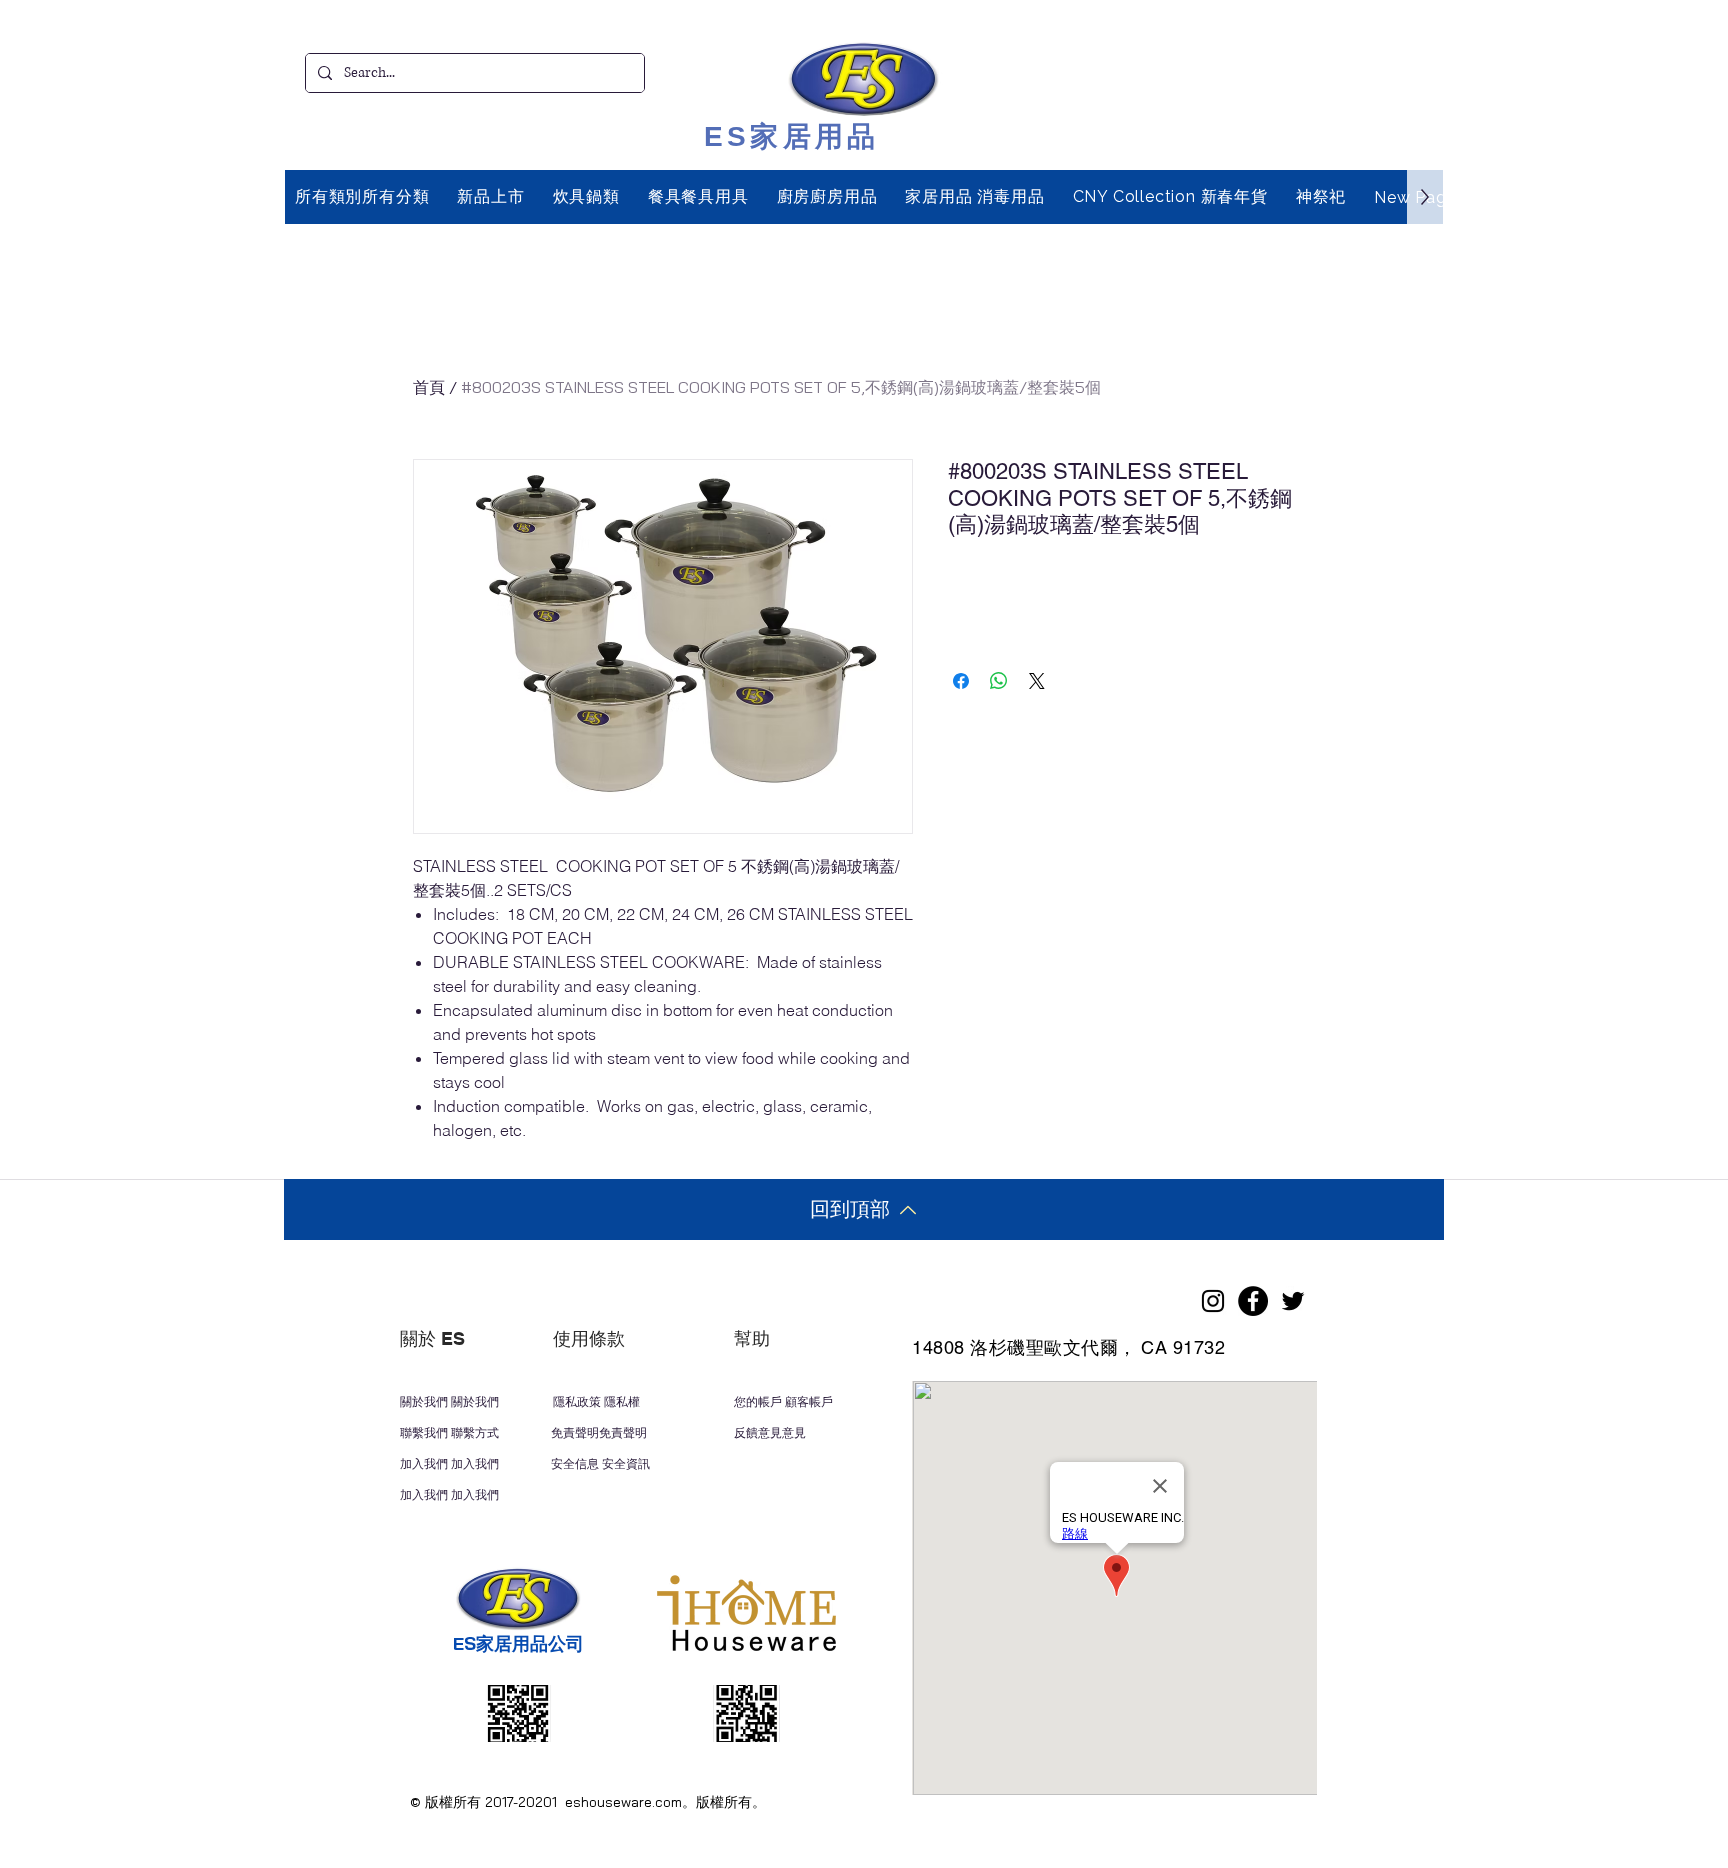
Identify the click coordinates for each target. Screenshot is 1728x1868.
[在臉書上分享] (961, 681)
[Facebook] (1253, 1301)
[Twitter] (1293, 1301)
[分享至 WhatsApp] (999, 681)
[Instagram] (1213, 1301)
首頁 (429, 387)
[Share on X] (1037, 681)
